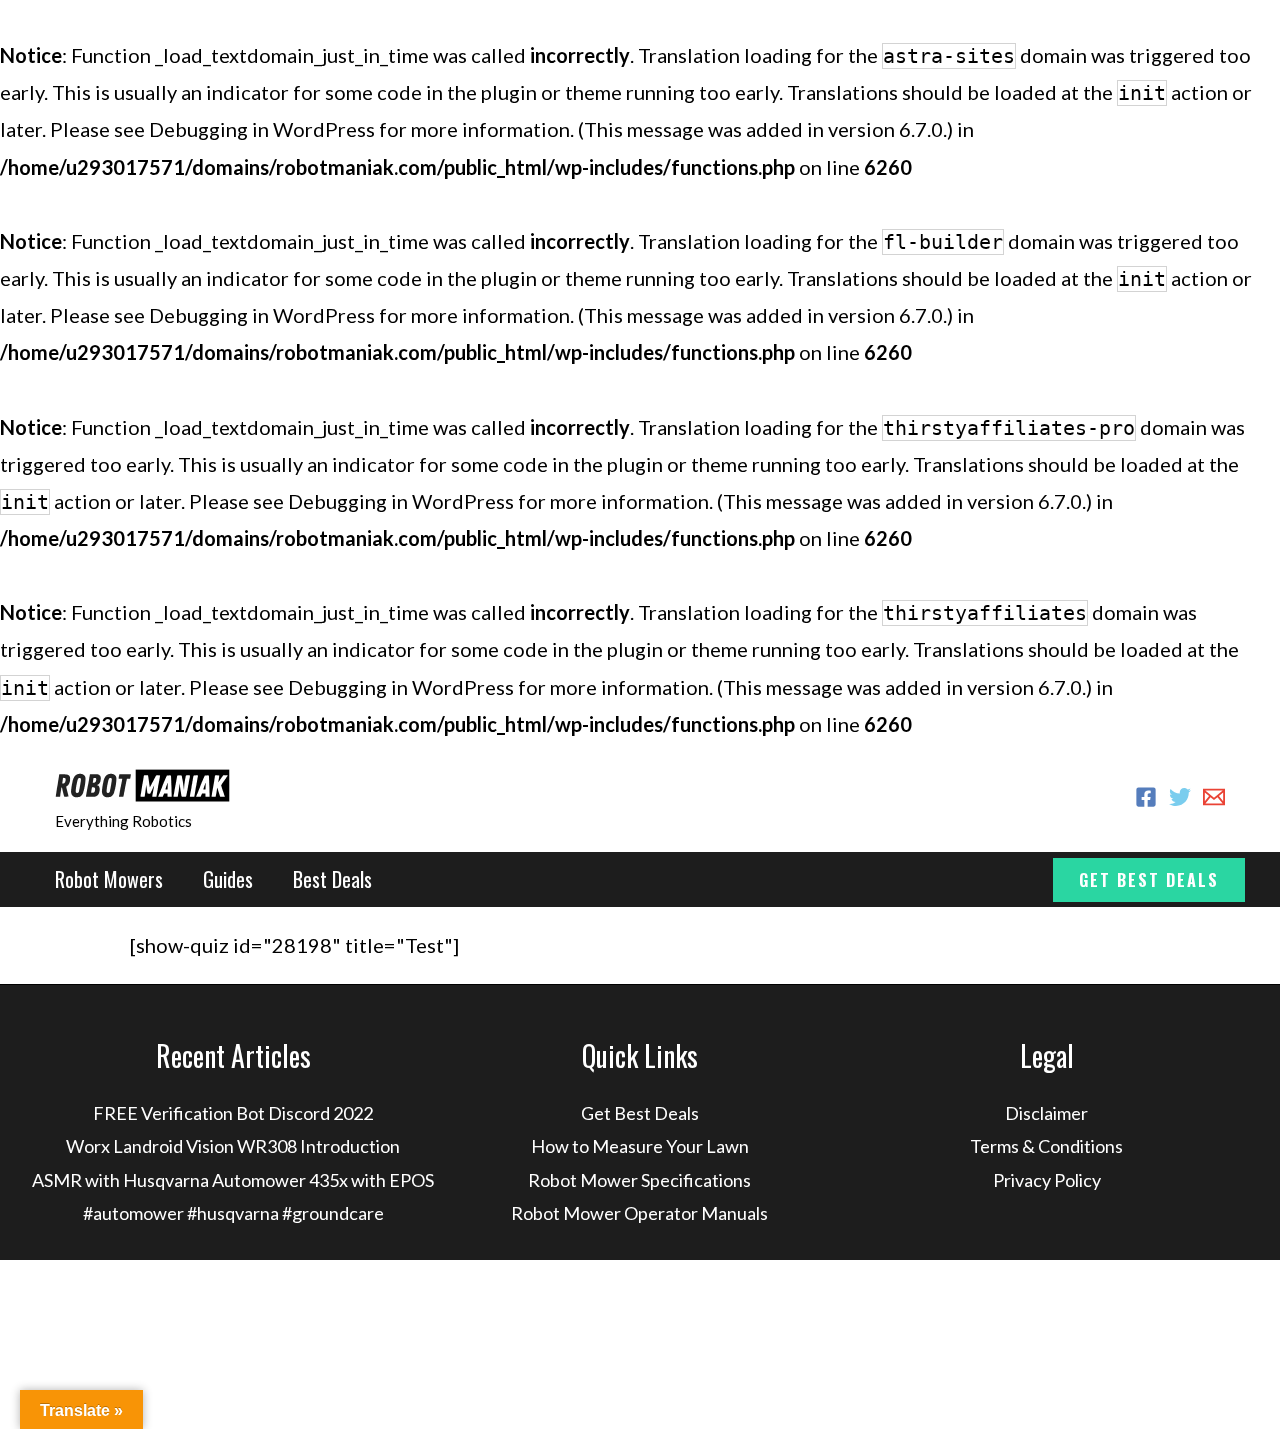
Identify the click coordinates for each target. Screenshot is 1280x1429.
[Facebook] (1146, 797)
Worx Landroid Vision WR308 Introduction (233, 1146)
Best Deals (332, 879)
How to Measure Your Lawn (640, 1146)
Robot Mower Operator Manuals (639, 1213)
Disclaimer (1046, 1113)
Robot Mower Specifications (639, 1180)
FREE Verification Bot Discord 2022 (233, 1113)
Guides (228, 879)
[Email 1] (1214, 797)
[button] (1149, 880)
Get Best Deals (640, 1113)
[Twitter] (1180, 797)
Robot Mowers (109, 879)
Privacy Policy (1047, 1180)
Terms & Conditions (1046, 1146)
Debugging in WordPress (262, 129)
